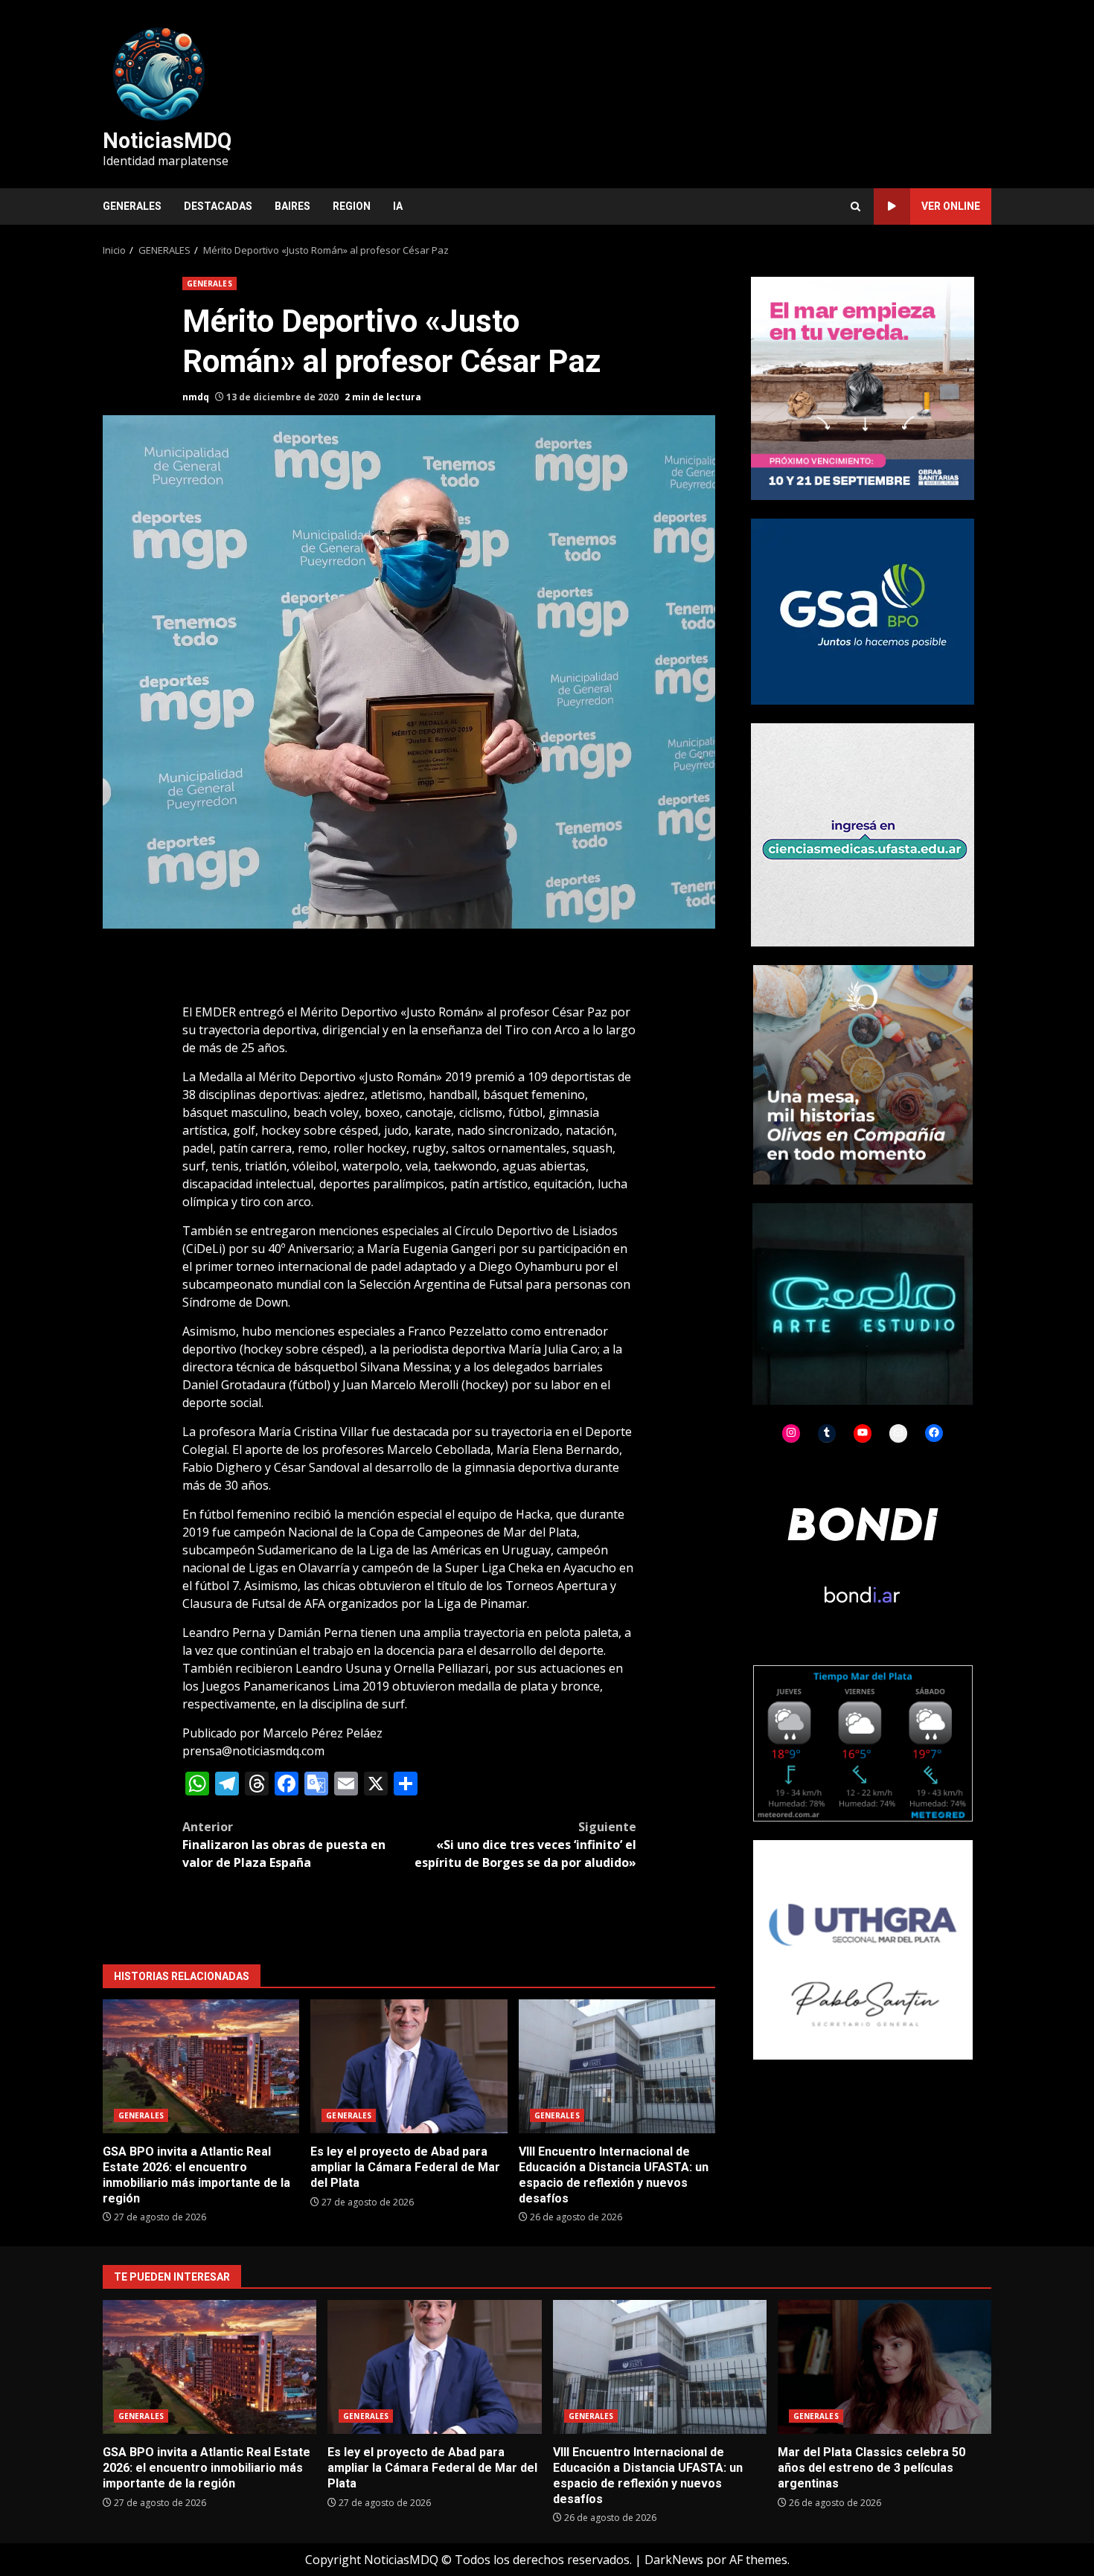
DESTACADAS (218, 206)
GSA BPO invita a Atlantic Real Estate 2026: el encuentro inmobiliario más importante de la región (201, 2066)
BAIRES (292, 206)
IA (398, 206)
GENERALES (132, 206)
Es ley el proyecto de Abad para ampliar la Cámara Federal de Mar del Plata (409, 2066)
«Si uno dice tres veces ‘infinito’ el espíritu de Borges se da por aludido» (525, 1845)
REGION (352, 206)
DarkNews (674, 2560)
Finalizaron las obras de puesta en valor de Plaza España (284, 1845)
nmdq (196, 397)
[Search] (855, 206)
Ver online (951, 206)
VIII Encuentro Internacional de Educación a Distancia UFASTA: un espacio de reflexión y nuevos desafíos (617, 2066)
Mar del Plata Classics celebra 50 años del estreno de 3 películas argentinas (885, 2367)
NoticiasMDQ (167, 141)
